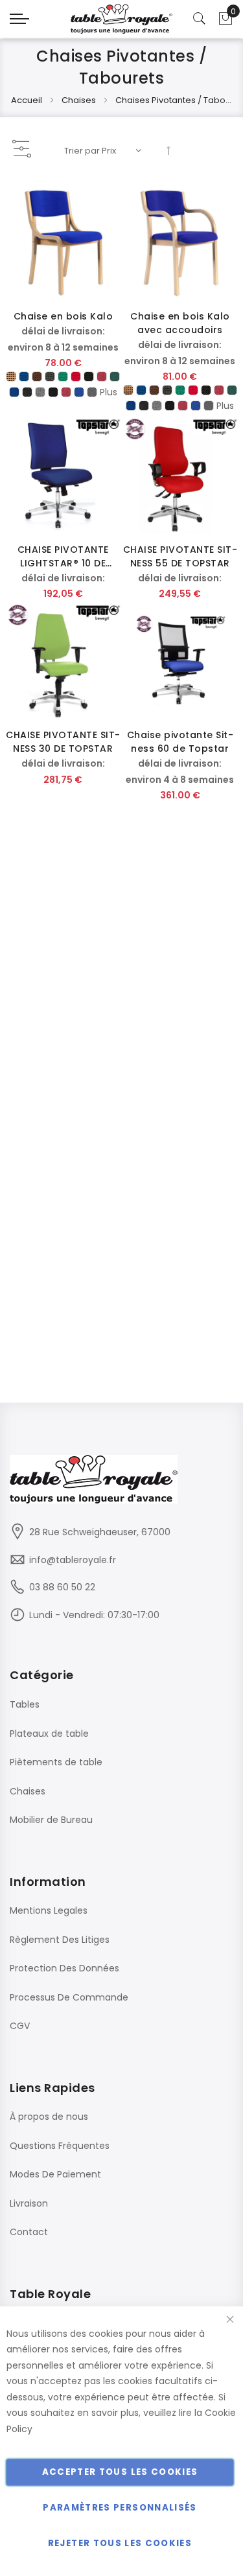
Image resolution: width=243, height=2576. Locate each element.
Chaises (80, 100)
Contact (29, 2232)
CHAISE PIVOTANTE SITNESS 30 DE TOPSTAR (63, 742)
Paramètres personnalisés (120, 2508)
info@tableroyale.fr (73, 1560)
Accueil (28, 100)
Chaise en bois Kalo (64, 316)
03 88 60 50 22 (62, 1587)
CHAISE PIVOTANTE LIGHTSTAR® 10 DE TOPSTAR (63, 557)
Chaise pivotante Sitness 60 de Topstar (180, 742)
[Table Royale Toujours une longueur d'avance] (122, 19)
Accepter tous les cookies (120, 2472)
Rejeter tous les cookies (120, 2543)
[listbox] (63, 387)
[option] (11, 377)
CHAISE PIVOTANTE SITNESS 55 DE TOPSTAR (180, 556)
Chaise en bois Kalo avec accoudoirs (180, 323)
